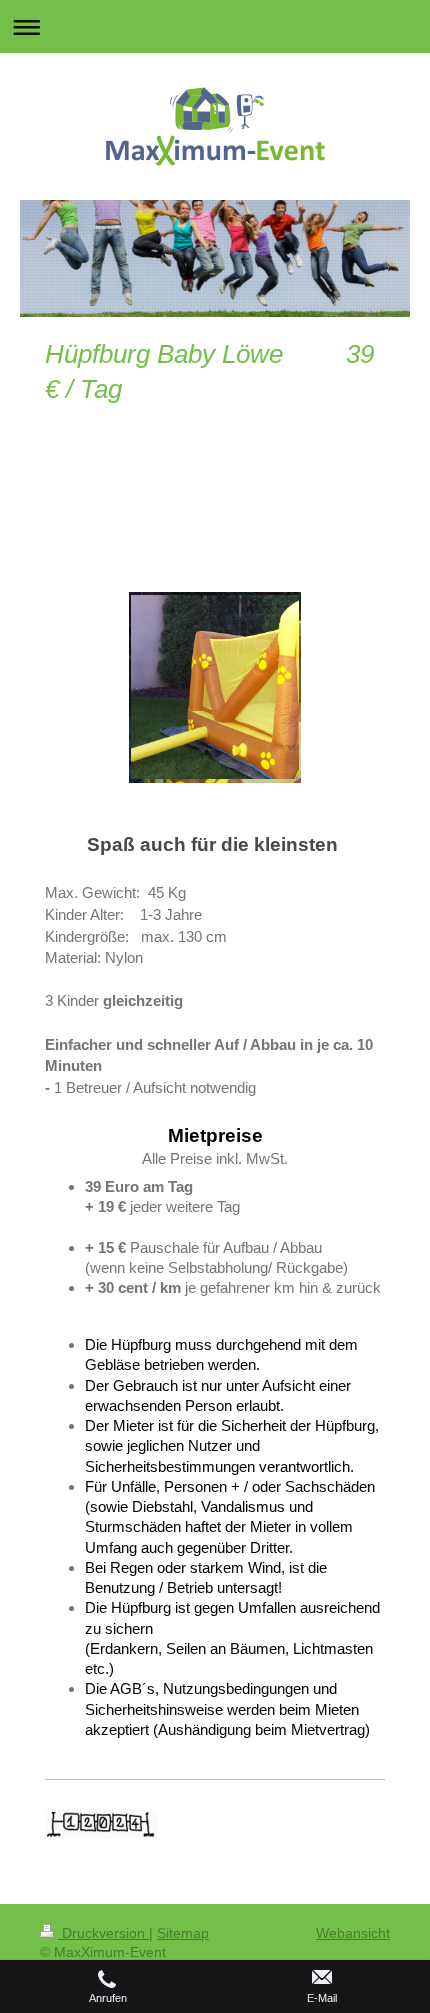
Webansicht (353, 1933)
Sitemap (183, 1933)
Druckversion (103, 1933)
